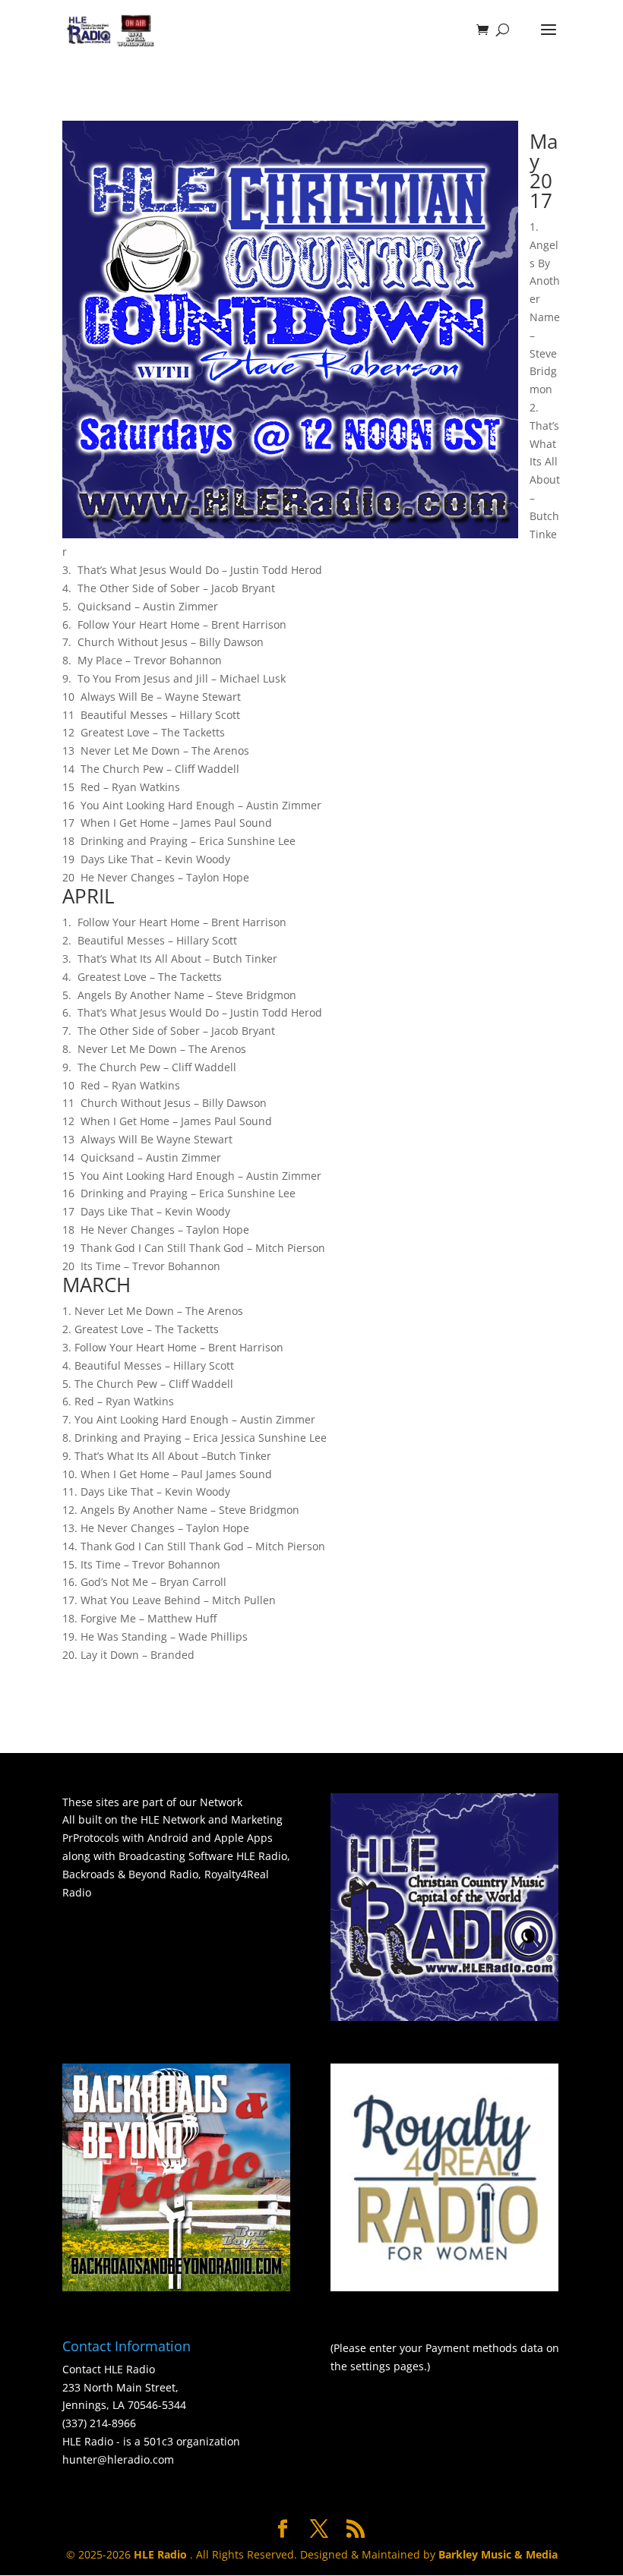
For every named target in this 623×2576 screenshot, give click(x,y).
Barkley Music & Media (498, 2554)
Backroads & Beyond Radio (130, 1874)
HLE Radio (262, 1856)
